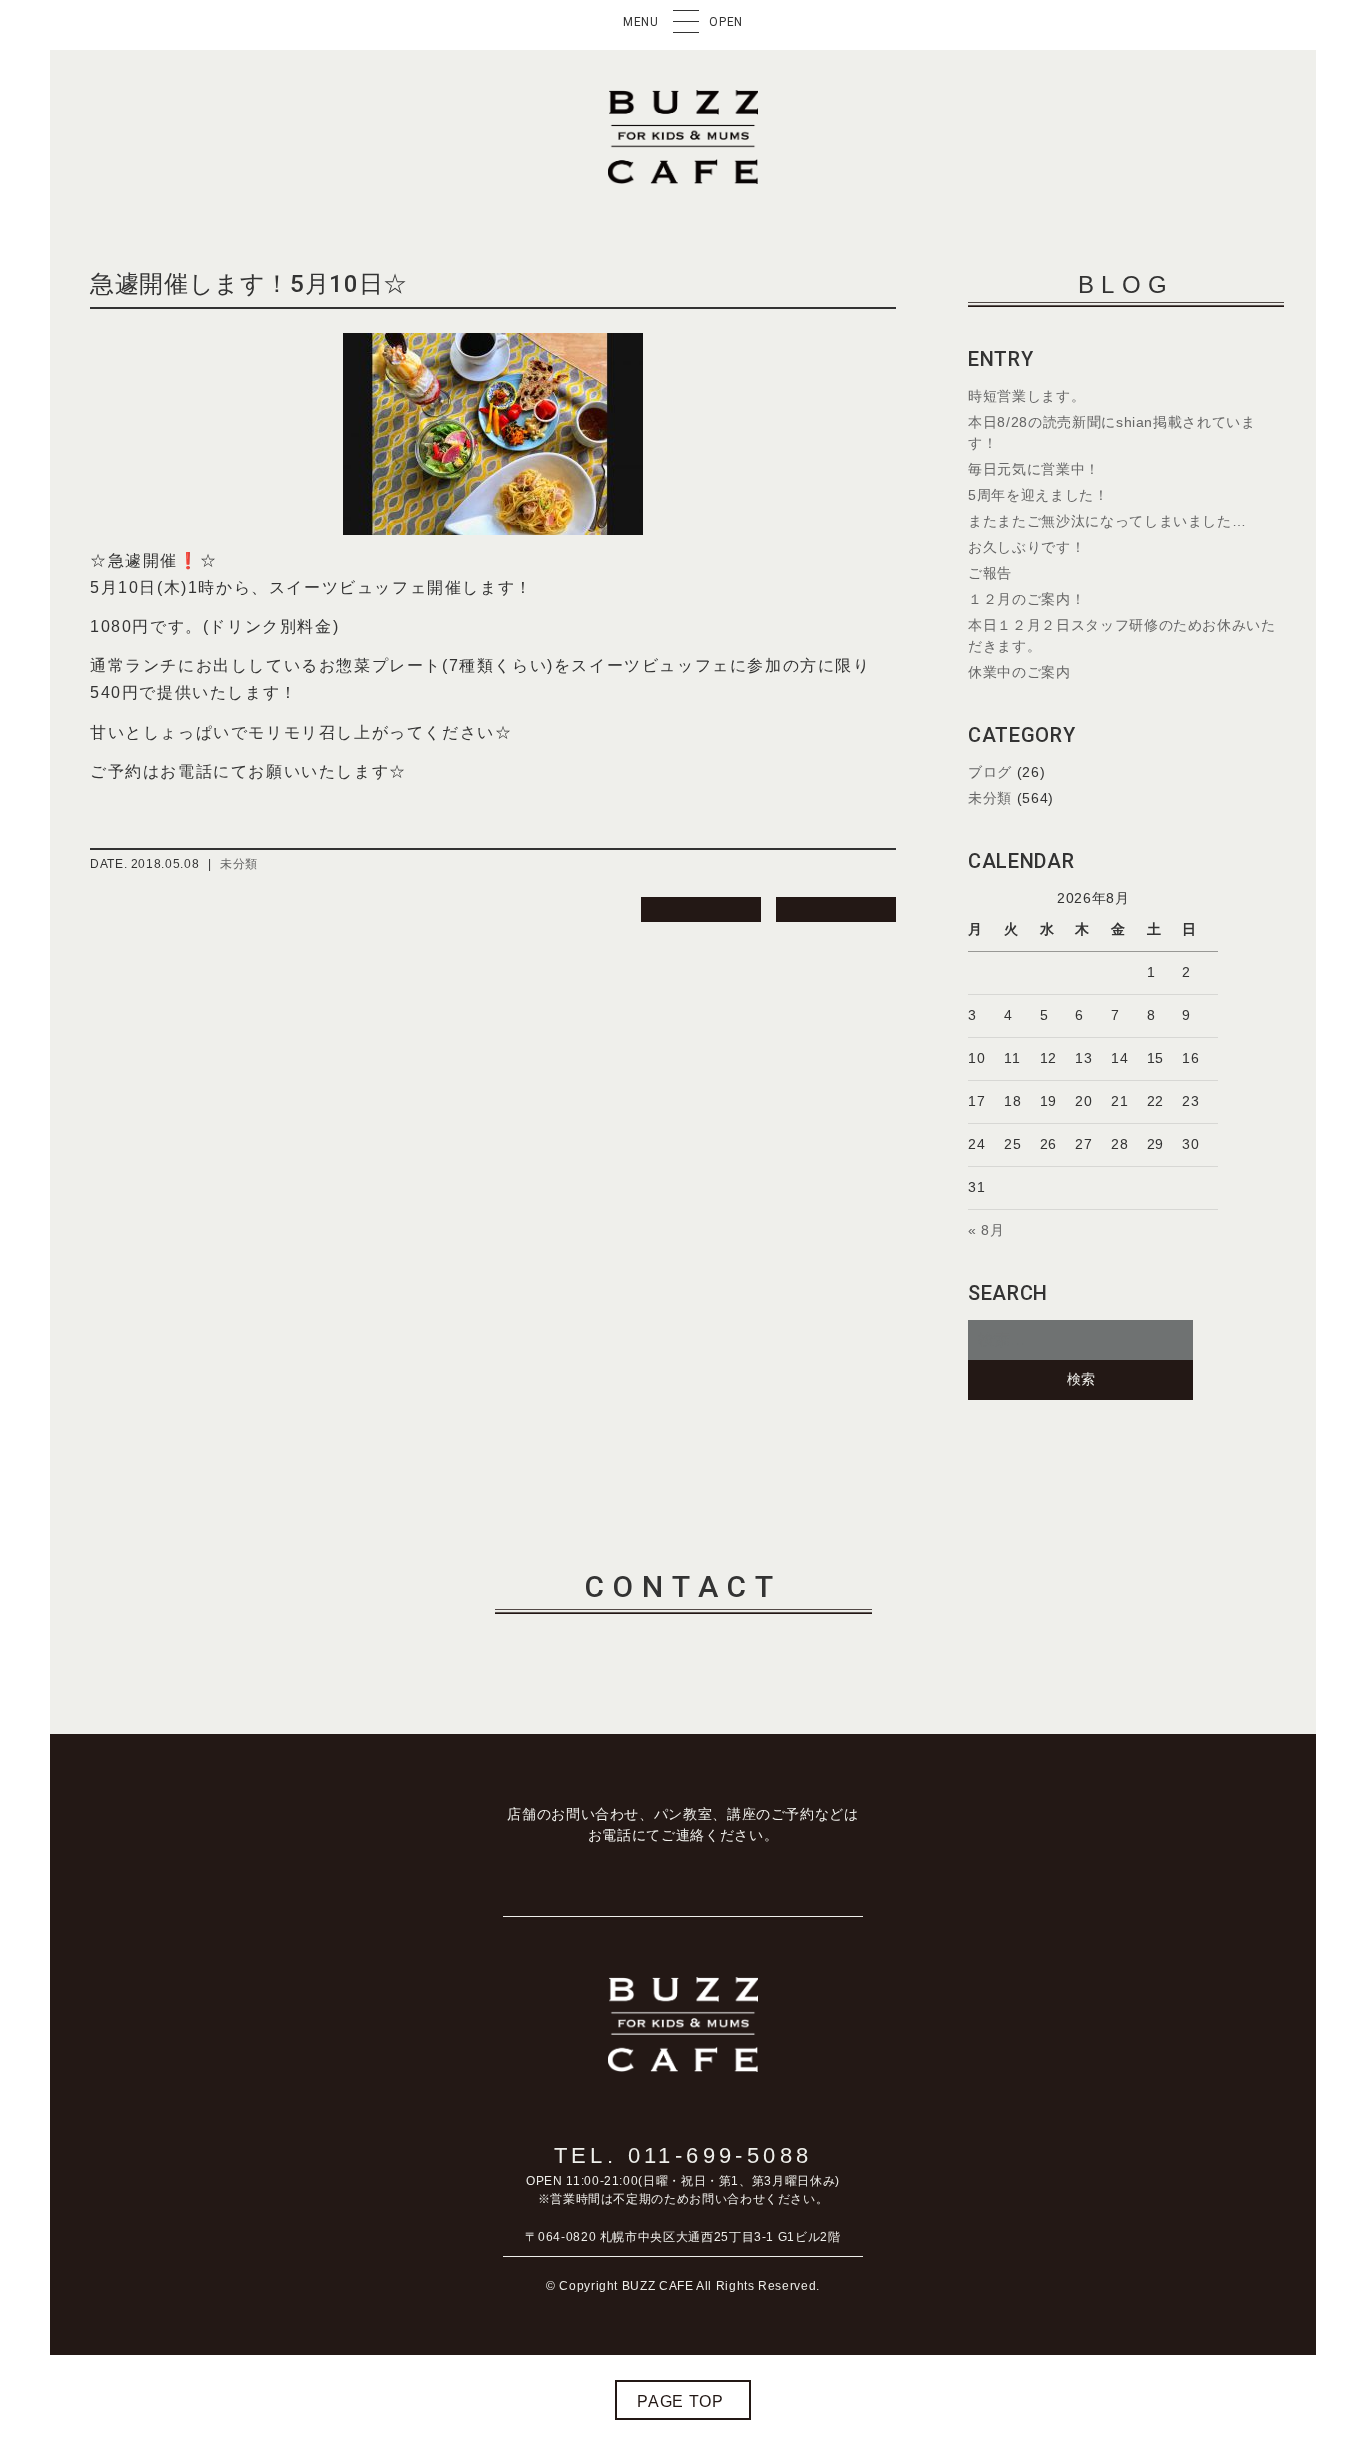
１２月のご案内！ (1026, 599)
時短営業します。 (1026, 396)
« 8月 (986, 1230)
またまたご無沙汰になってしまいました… (1107, 521)
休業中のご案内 (1019, 672)
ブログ (990, 772)
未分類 (239, 864)
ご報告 (990, 573)
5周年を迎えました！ (1038, 495)
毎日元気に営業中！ (1034, 469)
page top (680, 2401)
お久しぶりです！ (1026, 547)
